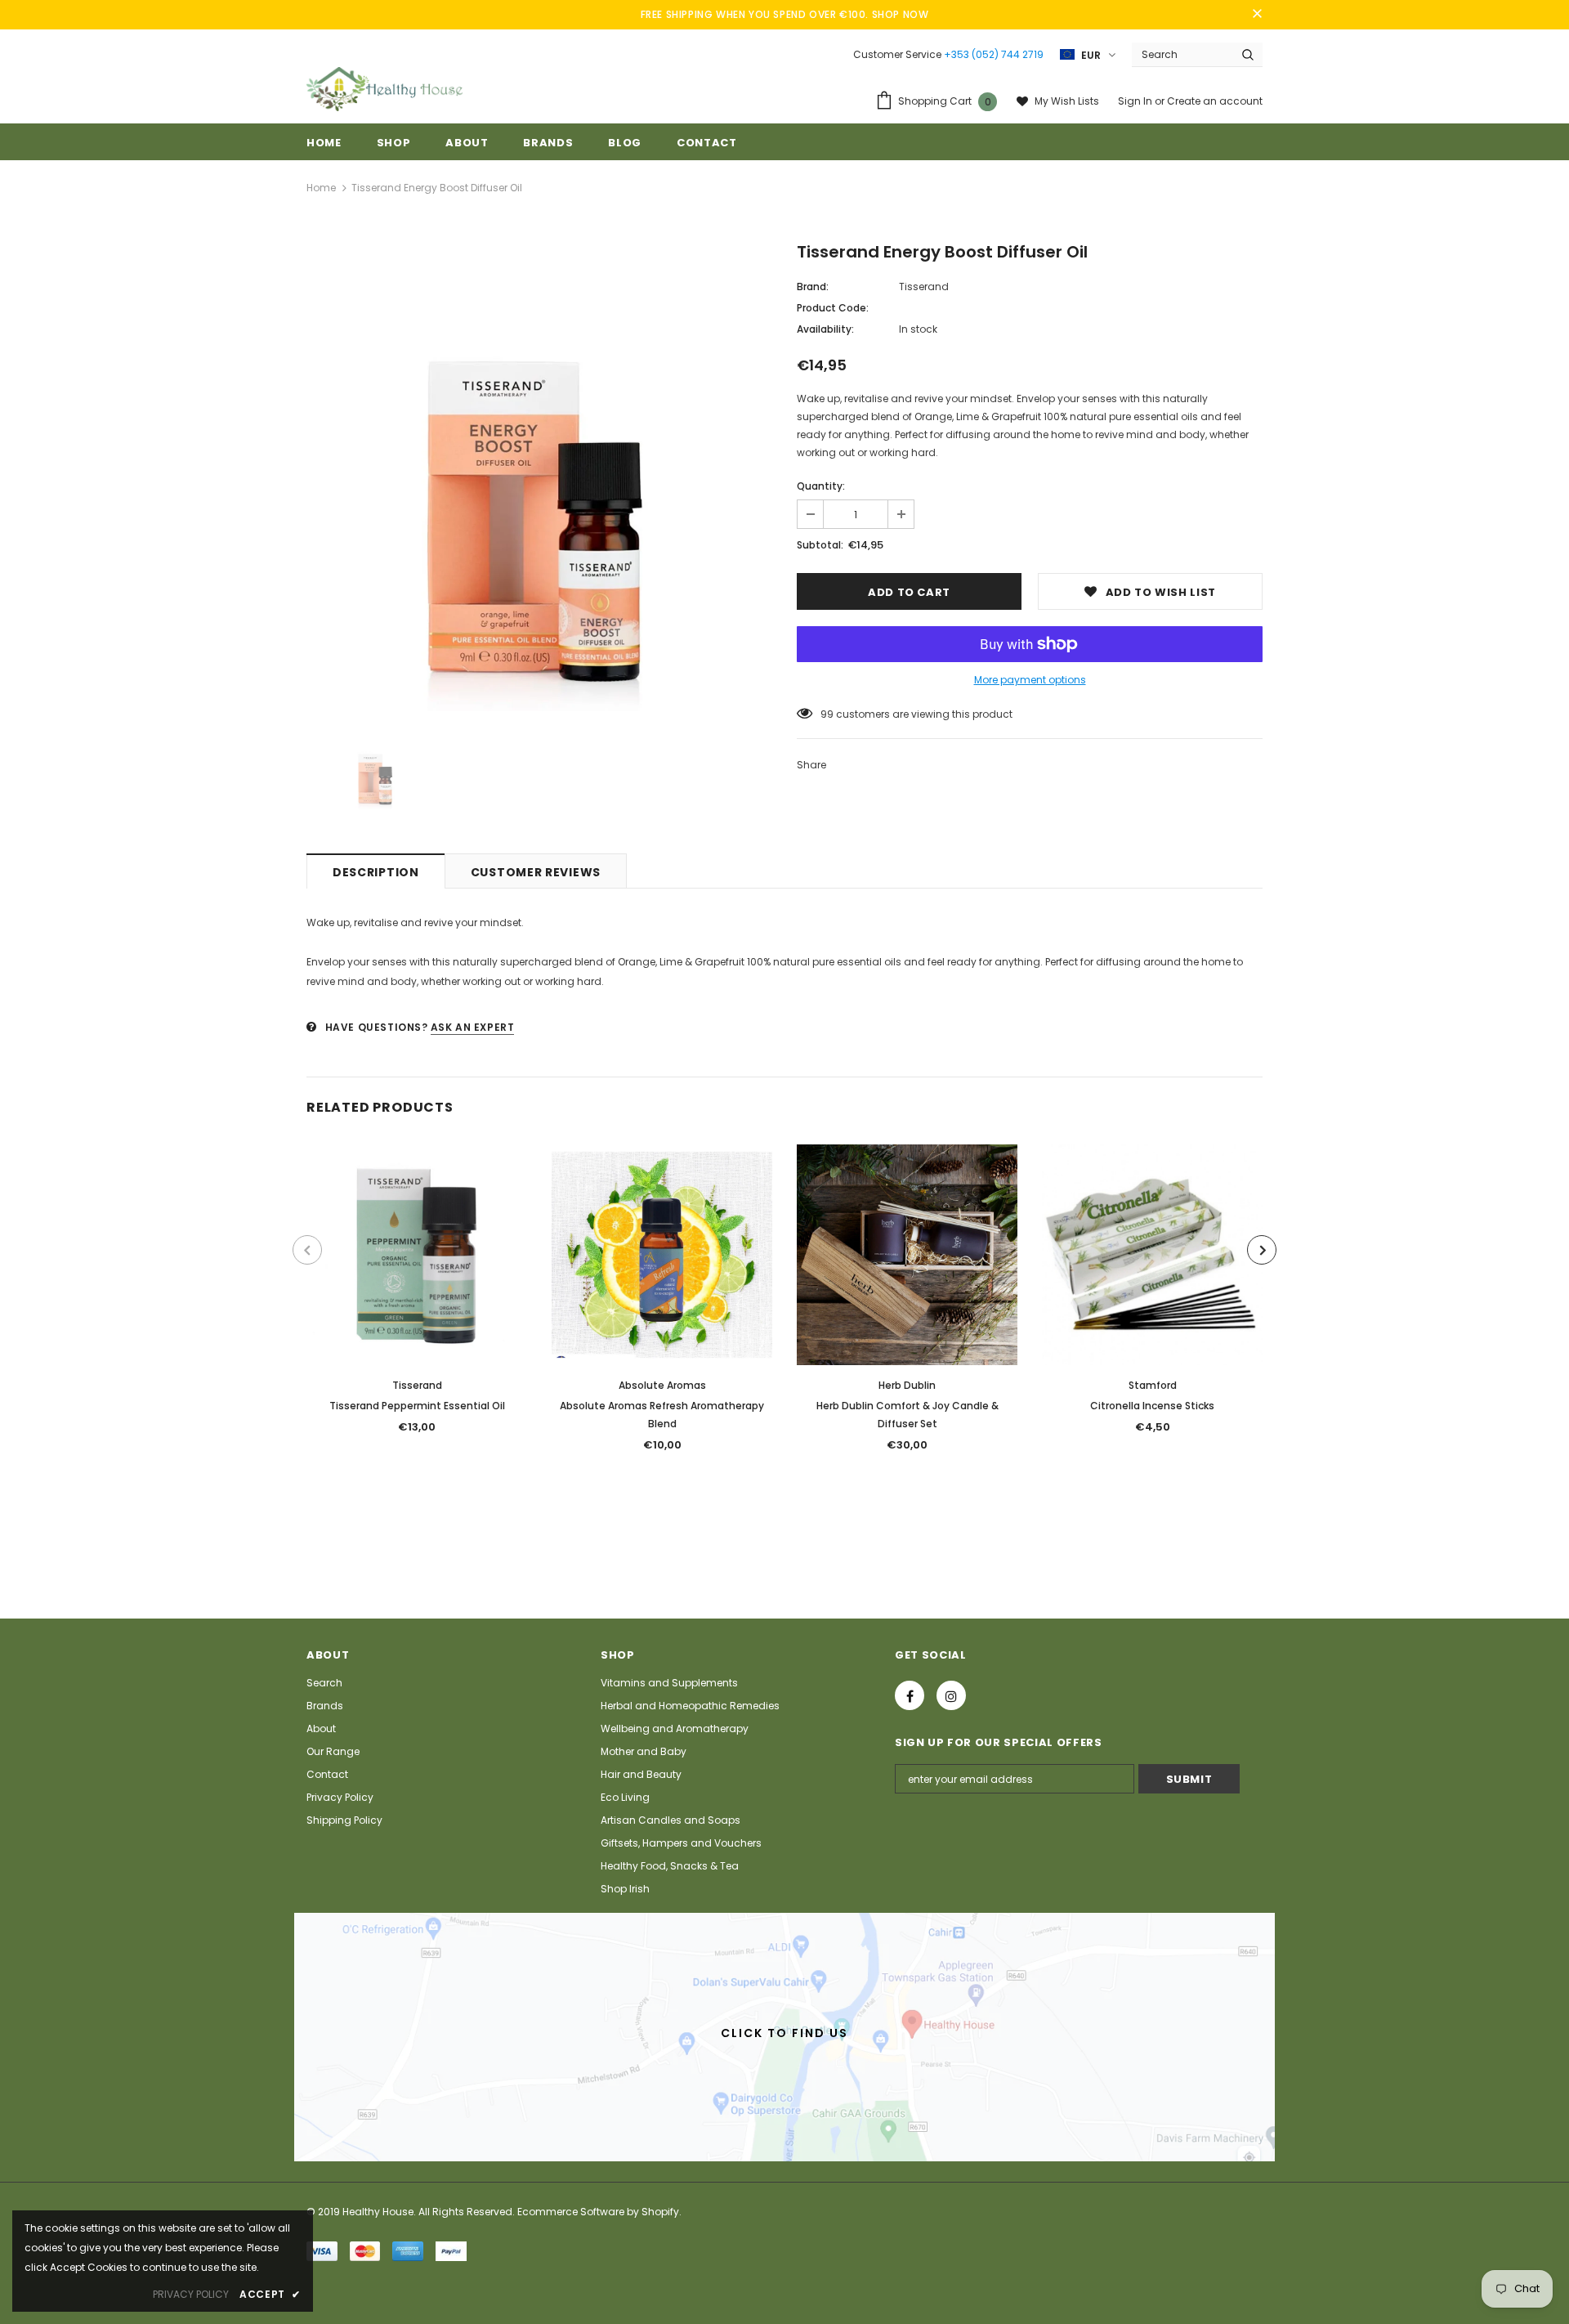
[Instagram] (951, 1695)
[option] (539, 478)
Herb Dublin (907, 1385)
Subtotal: (820, 545)
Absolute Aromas (662, 1385)
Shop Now (901, 14)
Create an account (1215, 101)
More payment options (1030, 680)
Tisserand (924, 287)
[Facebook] (910, 1695)
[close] (1257, 15)
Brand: (813, 287)
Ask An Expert (473, 1027)
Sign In (1136, 101)
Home (321, 188)
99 (827, 714)
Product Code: (833, 308)
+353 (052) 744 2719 (994, 54)
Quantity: (821, 486)
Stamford (1153, 1385)
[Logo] (384, 89)
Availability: (825, 329)
